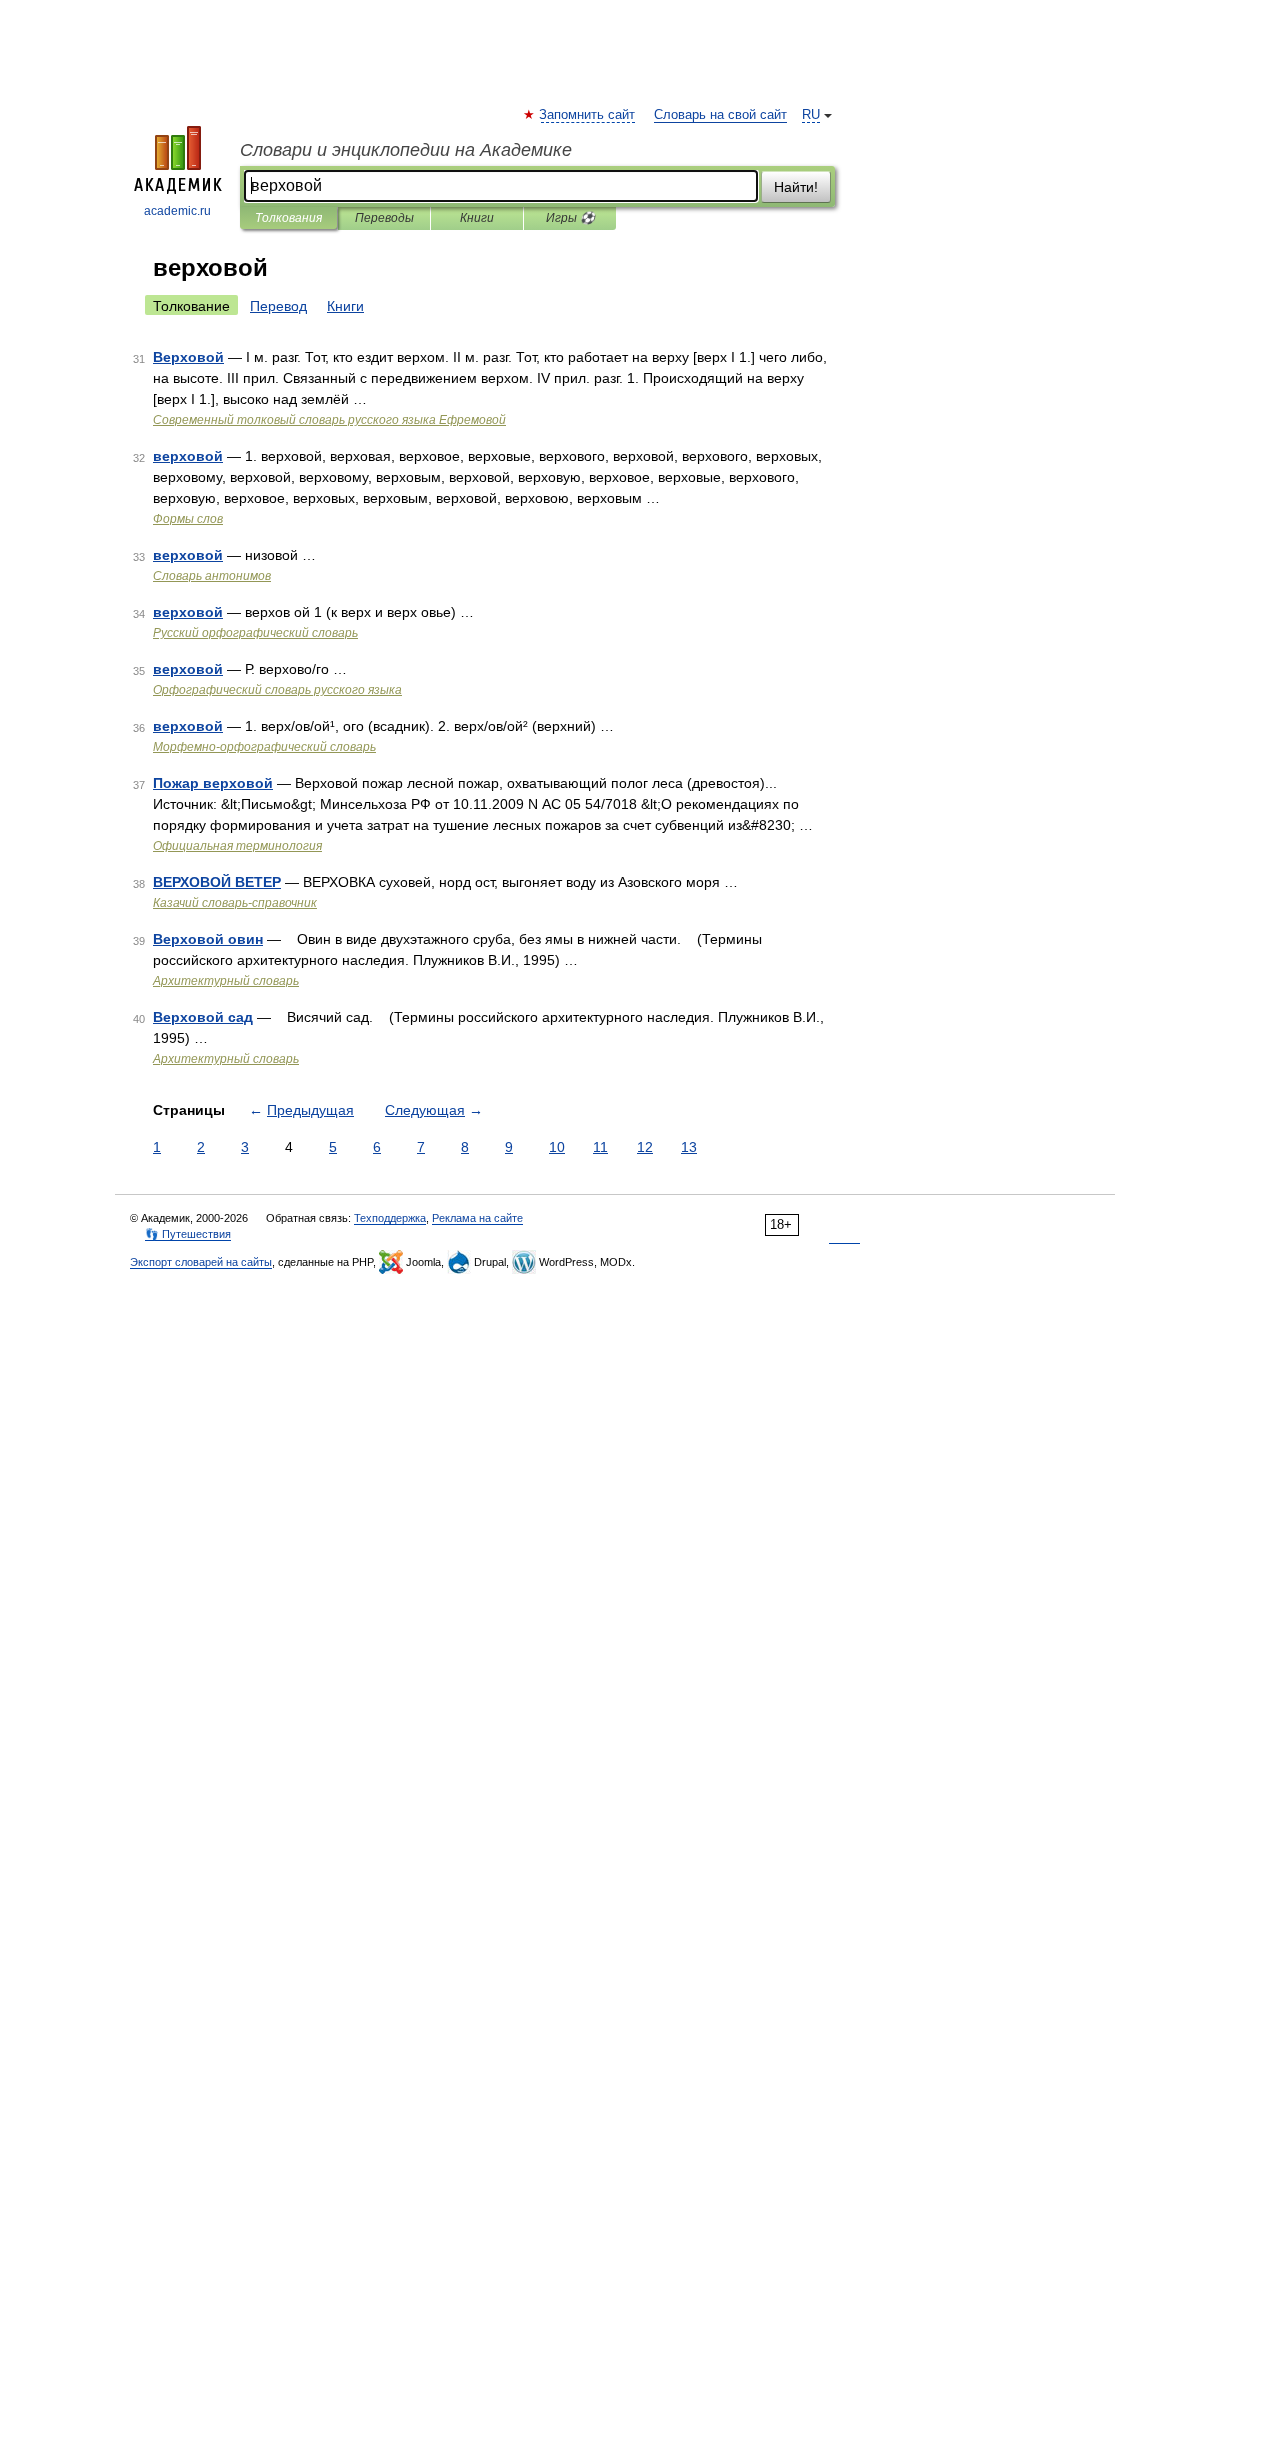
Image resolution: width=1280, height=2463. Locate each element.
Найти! (796, 187)
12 (645, 1147)
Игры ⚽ (570, 218)
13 (689, 1147)
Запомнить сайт (588, 115)
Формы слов (188, 519)
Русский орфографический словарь (255, 633)
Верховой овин (208, 939)
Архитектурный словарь (226, 981)
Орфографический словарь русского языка (277, 690)
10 (557, 1147)
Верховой (188, 357)
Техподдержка (390, 1218)
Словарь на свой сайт (720, 115)
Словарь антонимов (212, 576)
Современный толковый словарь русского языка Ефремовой (329, 420)
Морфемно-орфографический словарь (264, 747)
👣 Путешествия (188, 1234)
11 (600, 1147)
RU (811, 115)
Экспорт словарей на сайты (201, 1262)
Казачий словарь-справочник (235, 903)
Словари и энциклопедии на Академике (406, 150)
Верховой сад (203, 1017)
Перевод (278, 306)
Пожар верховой (213, 783)
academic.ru (177, 211)
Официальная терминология (237, 846)
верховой (188, 456)
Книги (477, 218)
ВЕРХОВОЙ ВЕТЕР (217, 882)
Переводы (384, 218)
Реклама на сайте (477, 1218)
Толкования (288, 218)
